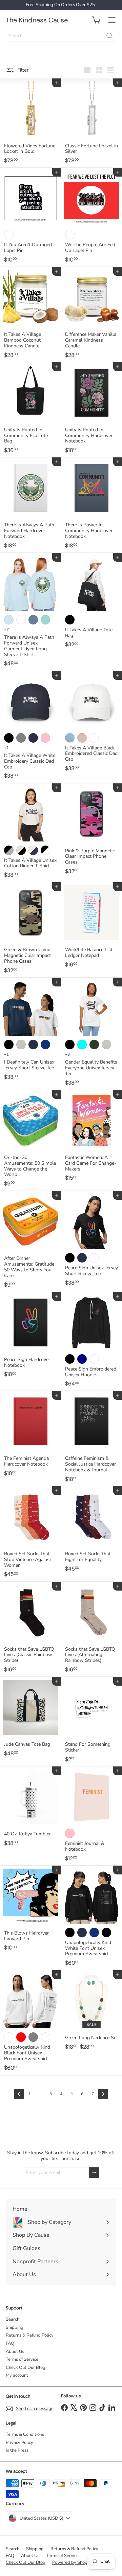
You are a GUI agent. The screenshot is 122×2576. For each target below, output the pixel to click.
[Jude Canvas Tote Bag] (30, 1719)
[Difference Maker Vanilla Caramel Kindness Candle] (91, 315)
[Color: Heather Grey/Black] (9, 850)
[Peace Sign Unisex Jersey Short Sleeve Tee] (91, 1240)
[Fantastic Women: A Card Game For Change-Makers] (91, 1138)
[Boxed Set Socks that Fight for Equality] (91, 1531)
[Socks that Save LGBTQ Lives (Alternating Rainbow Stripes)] (91, 1629)
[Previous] (19, 2094)
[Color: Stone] (82, 738)
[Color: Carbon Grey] (33, 2037)
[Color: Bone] (45, 2037)
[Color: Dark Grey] (21, 738)
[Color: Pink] (45, 738)
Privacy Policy (19, 2443)
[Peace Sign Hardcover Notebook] (30, 1337)
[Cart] (96, 20)
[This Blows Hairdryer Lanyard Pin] (30, 1910)
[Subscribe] (94, 2173)
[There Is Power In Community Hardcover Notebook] (91, 505)
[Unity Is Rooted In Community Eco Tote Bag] (30, 410)
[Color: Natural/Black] (21, 850)
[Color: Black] (70, 620)
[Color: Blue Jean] (33, 620)
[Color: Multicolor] (70, 235)
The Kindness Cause (37, 20)
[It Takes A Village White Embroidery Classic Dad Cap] (30, 727)
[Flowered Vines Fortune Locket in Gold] (30, 123)
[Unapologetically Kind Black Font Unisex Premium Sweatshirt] (30, 2023)
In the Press (17, 2450)
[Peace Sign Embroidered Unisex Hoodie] (91, 1342)
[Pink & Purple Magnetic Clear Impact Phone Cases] (91, 831)
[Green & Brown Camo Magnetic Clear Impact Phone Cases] (30, 930)
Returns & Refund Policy (30, 2335)
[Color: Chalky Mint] (45, 620)
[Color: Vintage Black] (106, 1933)
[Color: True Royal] (45, 1045)
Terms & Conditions (25, 2434)
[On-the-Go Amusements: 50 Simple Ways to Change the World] (30, 1140)
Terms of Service (22, 2359)
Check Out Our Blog (26, 2368)
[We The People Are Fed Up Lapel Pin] (91, 217)
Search (13, 2319)
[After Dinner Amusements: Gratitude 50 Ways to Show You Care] (30, 1241)
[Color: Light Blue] (70, 738)
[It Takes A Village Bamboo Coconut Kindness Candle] (30, 315)
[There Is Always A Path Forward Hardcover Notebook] (30, 505)
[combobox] (61, 36)
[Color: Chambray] (9, 620)
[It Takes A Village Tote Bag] (91, 602)
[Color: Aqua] (82, 1045)
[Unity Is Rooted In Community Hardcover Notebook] (91, 410)
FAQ (10, 2343)
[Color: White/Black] (45, 850)
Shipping (15, 2327)
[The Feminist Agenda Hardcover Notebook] (30, 1436)
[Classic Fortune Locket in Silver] (91, 123)
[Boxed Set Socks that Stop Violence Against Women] (30, 1534)
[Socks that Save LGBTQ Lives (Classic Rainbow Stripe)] (30, 1629)
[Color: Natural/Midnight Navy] (33, 850)
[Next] (103, 2094)
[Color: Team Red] (21, 2037)
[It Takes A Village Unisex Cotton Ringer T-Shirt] (30, 833)
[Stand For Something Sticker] (91, 1722)
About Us (15, 2352)
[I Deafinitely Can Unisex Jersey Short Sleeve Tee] (30, 1031)
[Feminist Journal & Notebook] (91, 1816)
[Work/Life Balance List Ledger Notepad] (91, 927)
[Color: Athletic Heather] (21, 1045)
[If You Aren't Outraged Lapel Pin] (30, 217)
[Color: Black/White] (9, 235)
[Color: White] (21, 620)
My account (17, 2375)
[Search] (109, 36)
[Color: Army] (94, 1045)
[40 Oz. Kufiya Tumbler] (30, 1808)
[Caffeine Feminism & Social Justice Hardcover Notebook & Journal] (91, 1439)
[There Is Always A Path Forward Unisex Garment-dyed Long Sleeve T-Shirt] (30, 612)
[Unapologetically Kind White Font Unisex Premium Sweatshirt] (91, 1918)
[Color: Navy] (33, 738)
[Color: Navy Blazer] (82, 1933)
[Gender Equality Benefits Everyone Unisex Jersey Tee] (91, 1034)
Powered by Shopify (72, 2562)
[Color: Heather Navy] (82, 1359)
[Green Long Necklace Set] (91, 2012)
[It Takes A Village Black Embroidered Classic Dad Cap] (91, 723)
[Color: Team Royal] (94, 1933)
